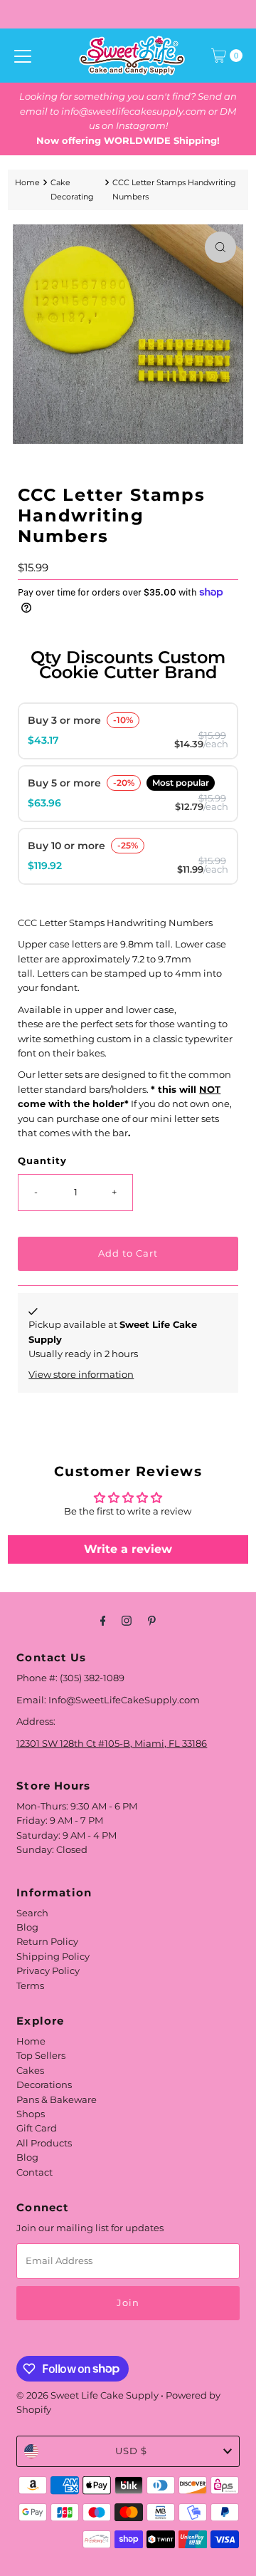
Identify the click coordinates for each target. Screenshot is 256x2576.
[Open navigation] (23, 56)
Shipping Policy (53, 1957)
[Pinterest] (152, 1621)
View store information (81, 1375)
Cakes (30, 2071)
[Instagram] (127, 1621)
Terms (30, 1986)
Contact (34, 2172)
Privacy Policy (48, 1971)
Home (27, 182)
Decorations (44, 2085)
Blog (27, 1927)
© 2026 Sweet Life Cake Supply (87, 2395)
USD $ (131, 2451)
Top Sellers (41, 2056)
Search (32, 1913)
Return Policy (47, 1942)
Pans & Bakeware (57, 2100)
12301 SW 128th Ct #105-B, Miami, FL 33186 (112, 1744)
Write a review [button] (128, 1549)
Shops (31, 2114)
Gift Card (37, 2128)
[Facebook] (103, 1621)
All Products (44, 2143)
